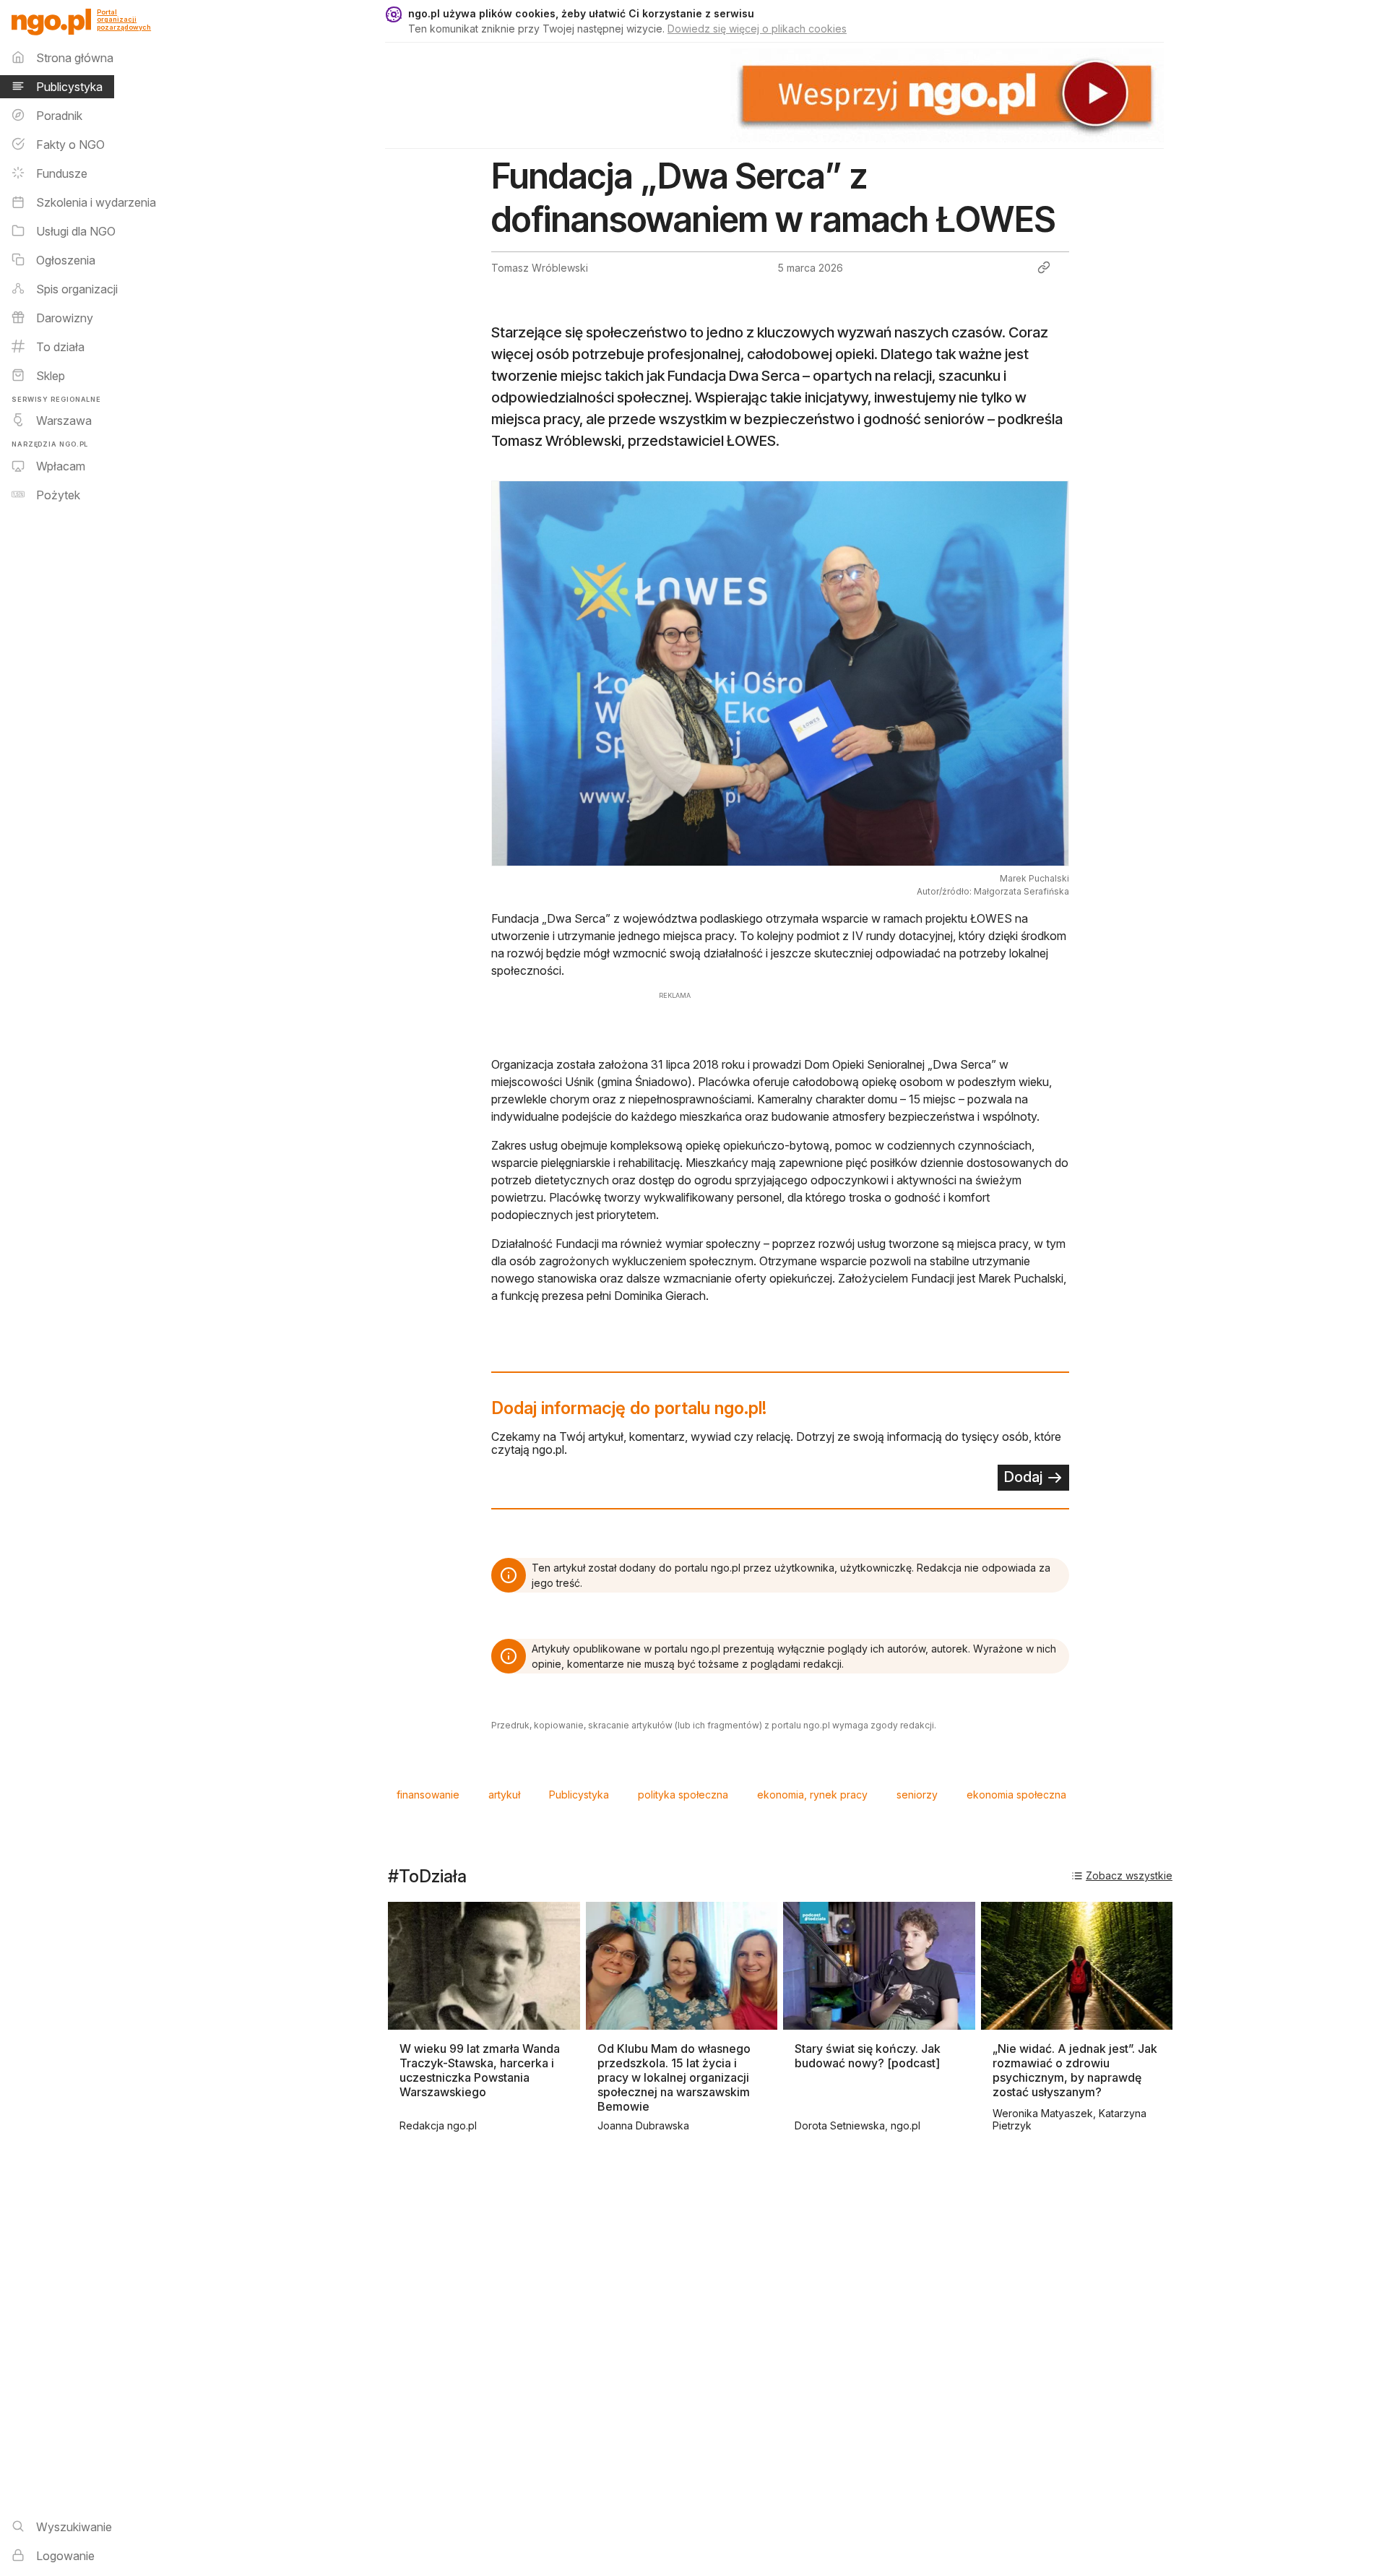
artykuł (504, 1795)
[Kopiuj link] (1044, 267)
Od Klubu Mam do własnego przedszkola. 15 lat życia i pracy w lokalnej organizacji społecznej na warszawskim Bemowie (674, 2077)
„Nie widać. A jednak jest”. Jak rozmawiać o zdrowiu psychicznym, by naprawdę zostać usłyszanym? (1075, 2070)
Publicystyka (579, 1795)
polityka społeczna (683, 1795)
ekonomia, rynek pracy (812, 1795)
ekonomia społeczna (1016, 1795)
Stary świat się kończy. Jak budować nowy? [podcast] (868, 2056)
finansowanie (428, 1795)
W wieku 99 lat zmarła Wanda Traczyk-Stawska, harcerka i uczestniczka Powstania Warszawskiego (480, 2070)
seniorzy (917, 1795)
